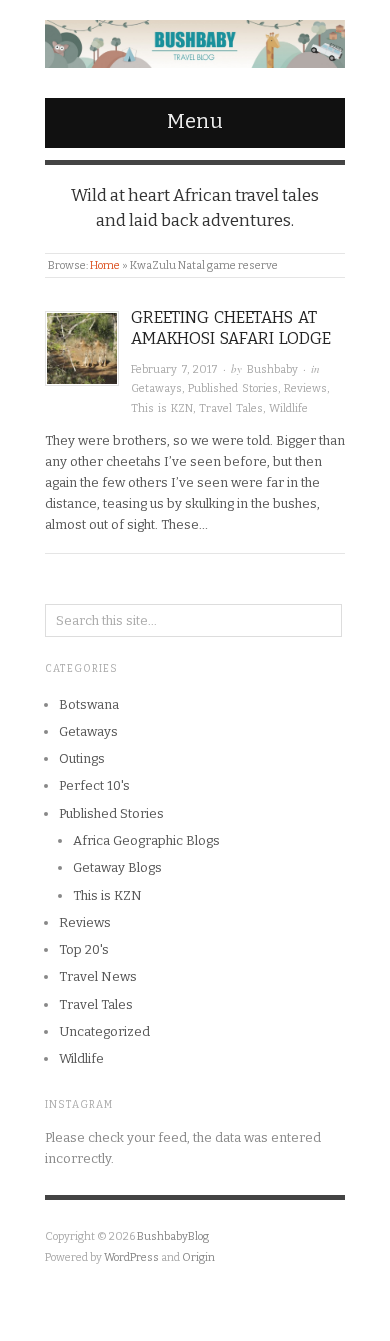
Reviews (305, 388)
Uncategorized (104, 1031)
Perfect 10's (94, 785)
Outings (82, 758)
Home (105, 265)
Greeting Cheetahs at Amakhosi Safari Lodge (231, 328)
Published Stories (233, 388)
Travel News (98, 976)
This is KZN (162, 408)
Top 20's (84, 949)
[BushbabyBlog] (195, 39)
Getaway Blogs (117, 867)
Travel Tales (231, 408)
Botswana (89, 704)
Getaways (156, 388)
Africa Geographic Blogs (146, 840)
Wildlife (288, 408)
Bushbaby (272, 369)
